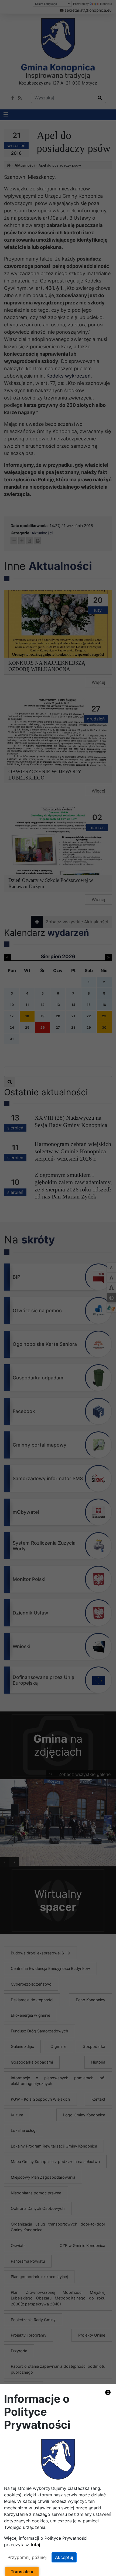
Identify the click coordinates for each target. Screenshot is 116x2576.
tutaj (35, 2545)
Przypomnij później (27, 2557)
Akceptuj (64, 2557)
